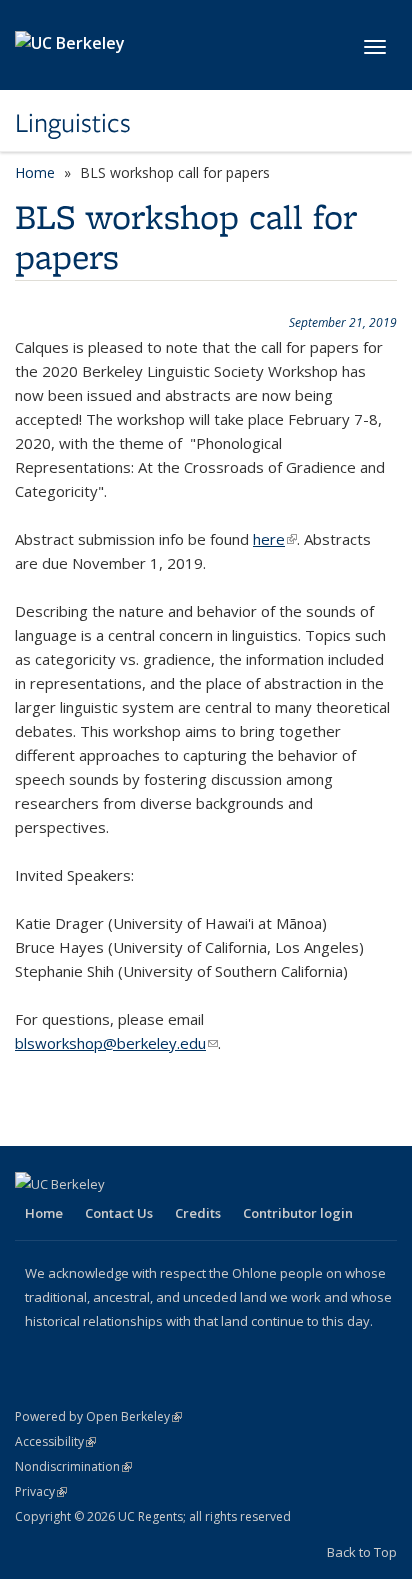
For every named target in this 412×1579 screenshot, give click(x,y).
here (275, 539)
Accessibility (55, 1441)
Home (35, 172)
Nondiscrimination (73, 1466)
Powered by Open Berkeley (98, 1416)
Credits (198, 1213)
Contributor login (298, 1213)
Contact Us (119, 1213)
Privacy (41, 1491)
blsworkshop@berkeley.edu (116, 1043)
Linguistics (73, 123)
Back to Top (362, 1552)
